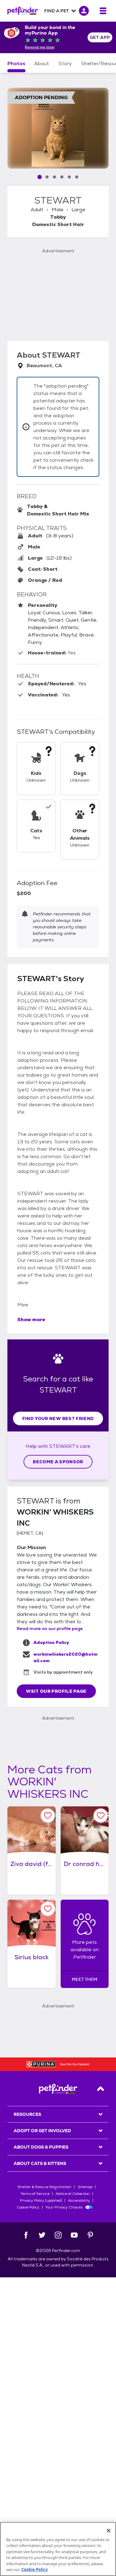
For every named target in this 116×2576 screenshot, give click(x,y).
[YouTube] (74, 2235)
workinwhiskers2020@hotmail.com (65, 1657)
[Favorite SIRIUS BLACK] (48, 1909)
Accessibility (79, 2200)
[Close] (109, 2531)
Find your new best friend (58, 1418)
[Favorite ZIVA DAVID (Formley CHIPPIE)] (48, 1815)
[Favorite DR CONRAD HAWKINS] (101, 1815)
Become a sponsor (58, 1462)
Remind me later (40, 47)
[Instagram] (58, 2235)
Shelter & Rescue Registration (44, 2187)
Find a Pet (57, 11)
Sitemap (85, 2187)
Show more (31, 1320)
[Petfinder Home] (23, 11)
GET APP (100, 37)
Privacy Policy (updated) (41, 2200)
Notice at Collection (73, 2194)
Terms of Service (35, 2194)
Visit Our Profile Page (56, 1691)
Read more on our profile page (50, 1628)
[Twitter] (42, 2235)
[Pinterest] (90, 2235)
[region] (58, 2549)
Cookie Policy (28, 2207)
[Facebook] (26, 2235)
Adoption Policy (51, 1642)
